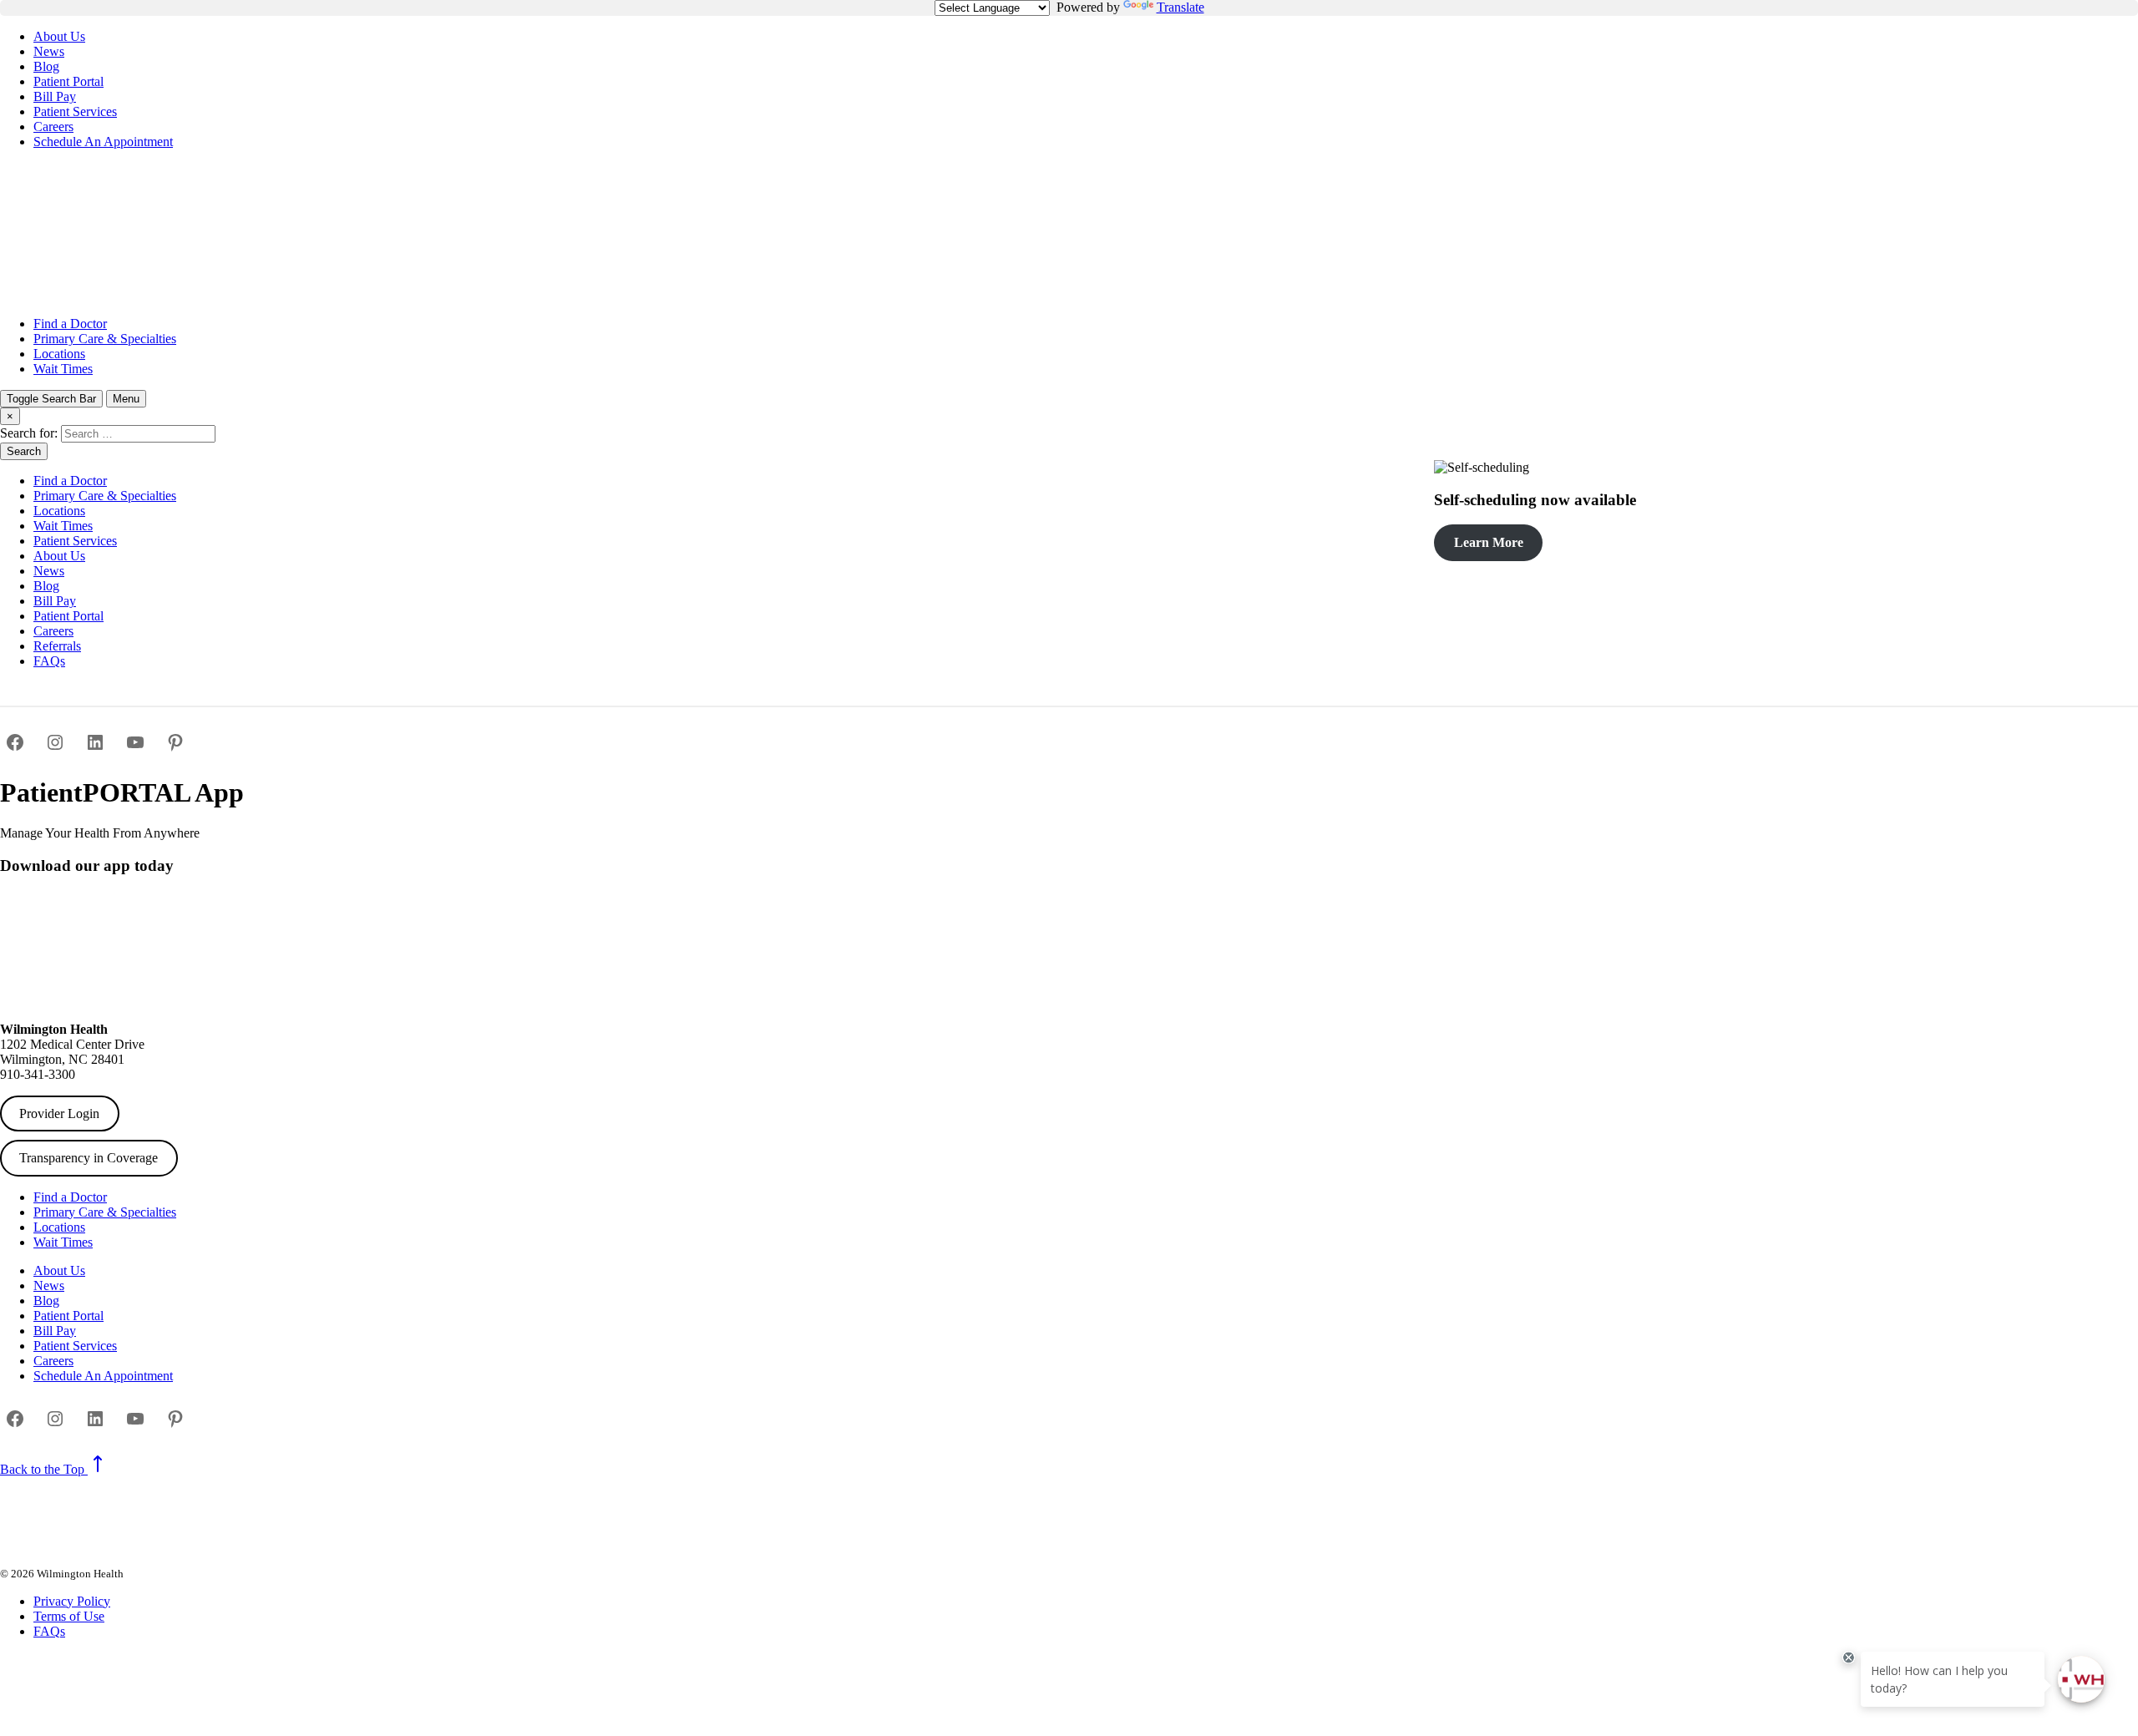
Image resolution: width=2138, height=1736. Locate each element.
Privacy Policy (72, 1601)
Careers (53, 127)
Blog (46, 66)
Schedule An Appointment (103, 142)
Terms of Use (69, 1616)
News (49, 51)
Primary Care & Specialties (105, 339)
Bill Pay (55, 96)
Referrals (57, 646)
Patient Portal (68, 81)
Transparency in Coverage (89, 1158)
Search (24, 451)
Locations (59, 354)
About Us (59, 36)
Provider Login (59, 1113)
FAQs (49, 661)
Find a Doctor (70, 324)
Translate (1180, 7)
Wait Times (63, 369)
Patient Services (75, 111)
